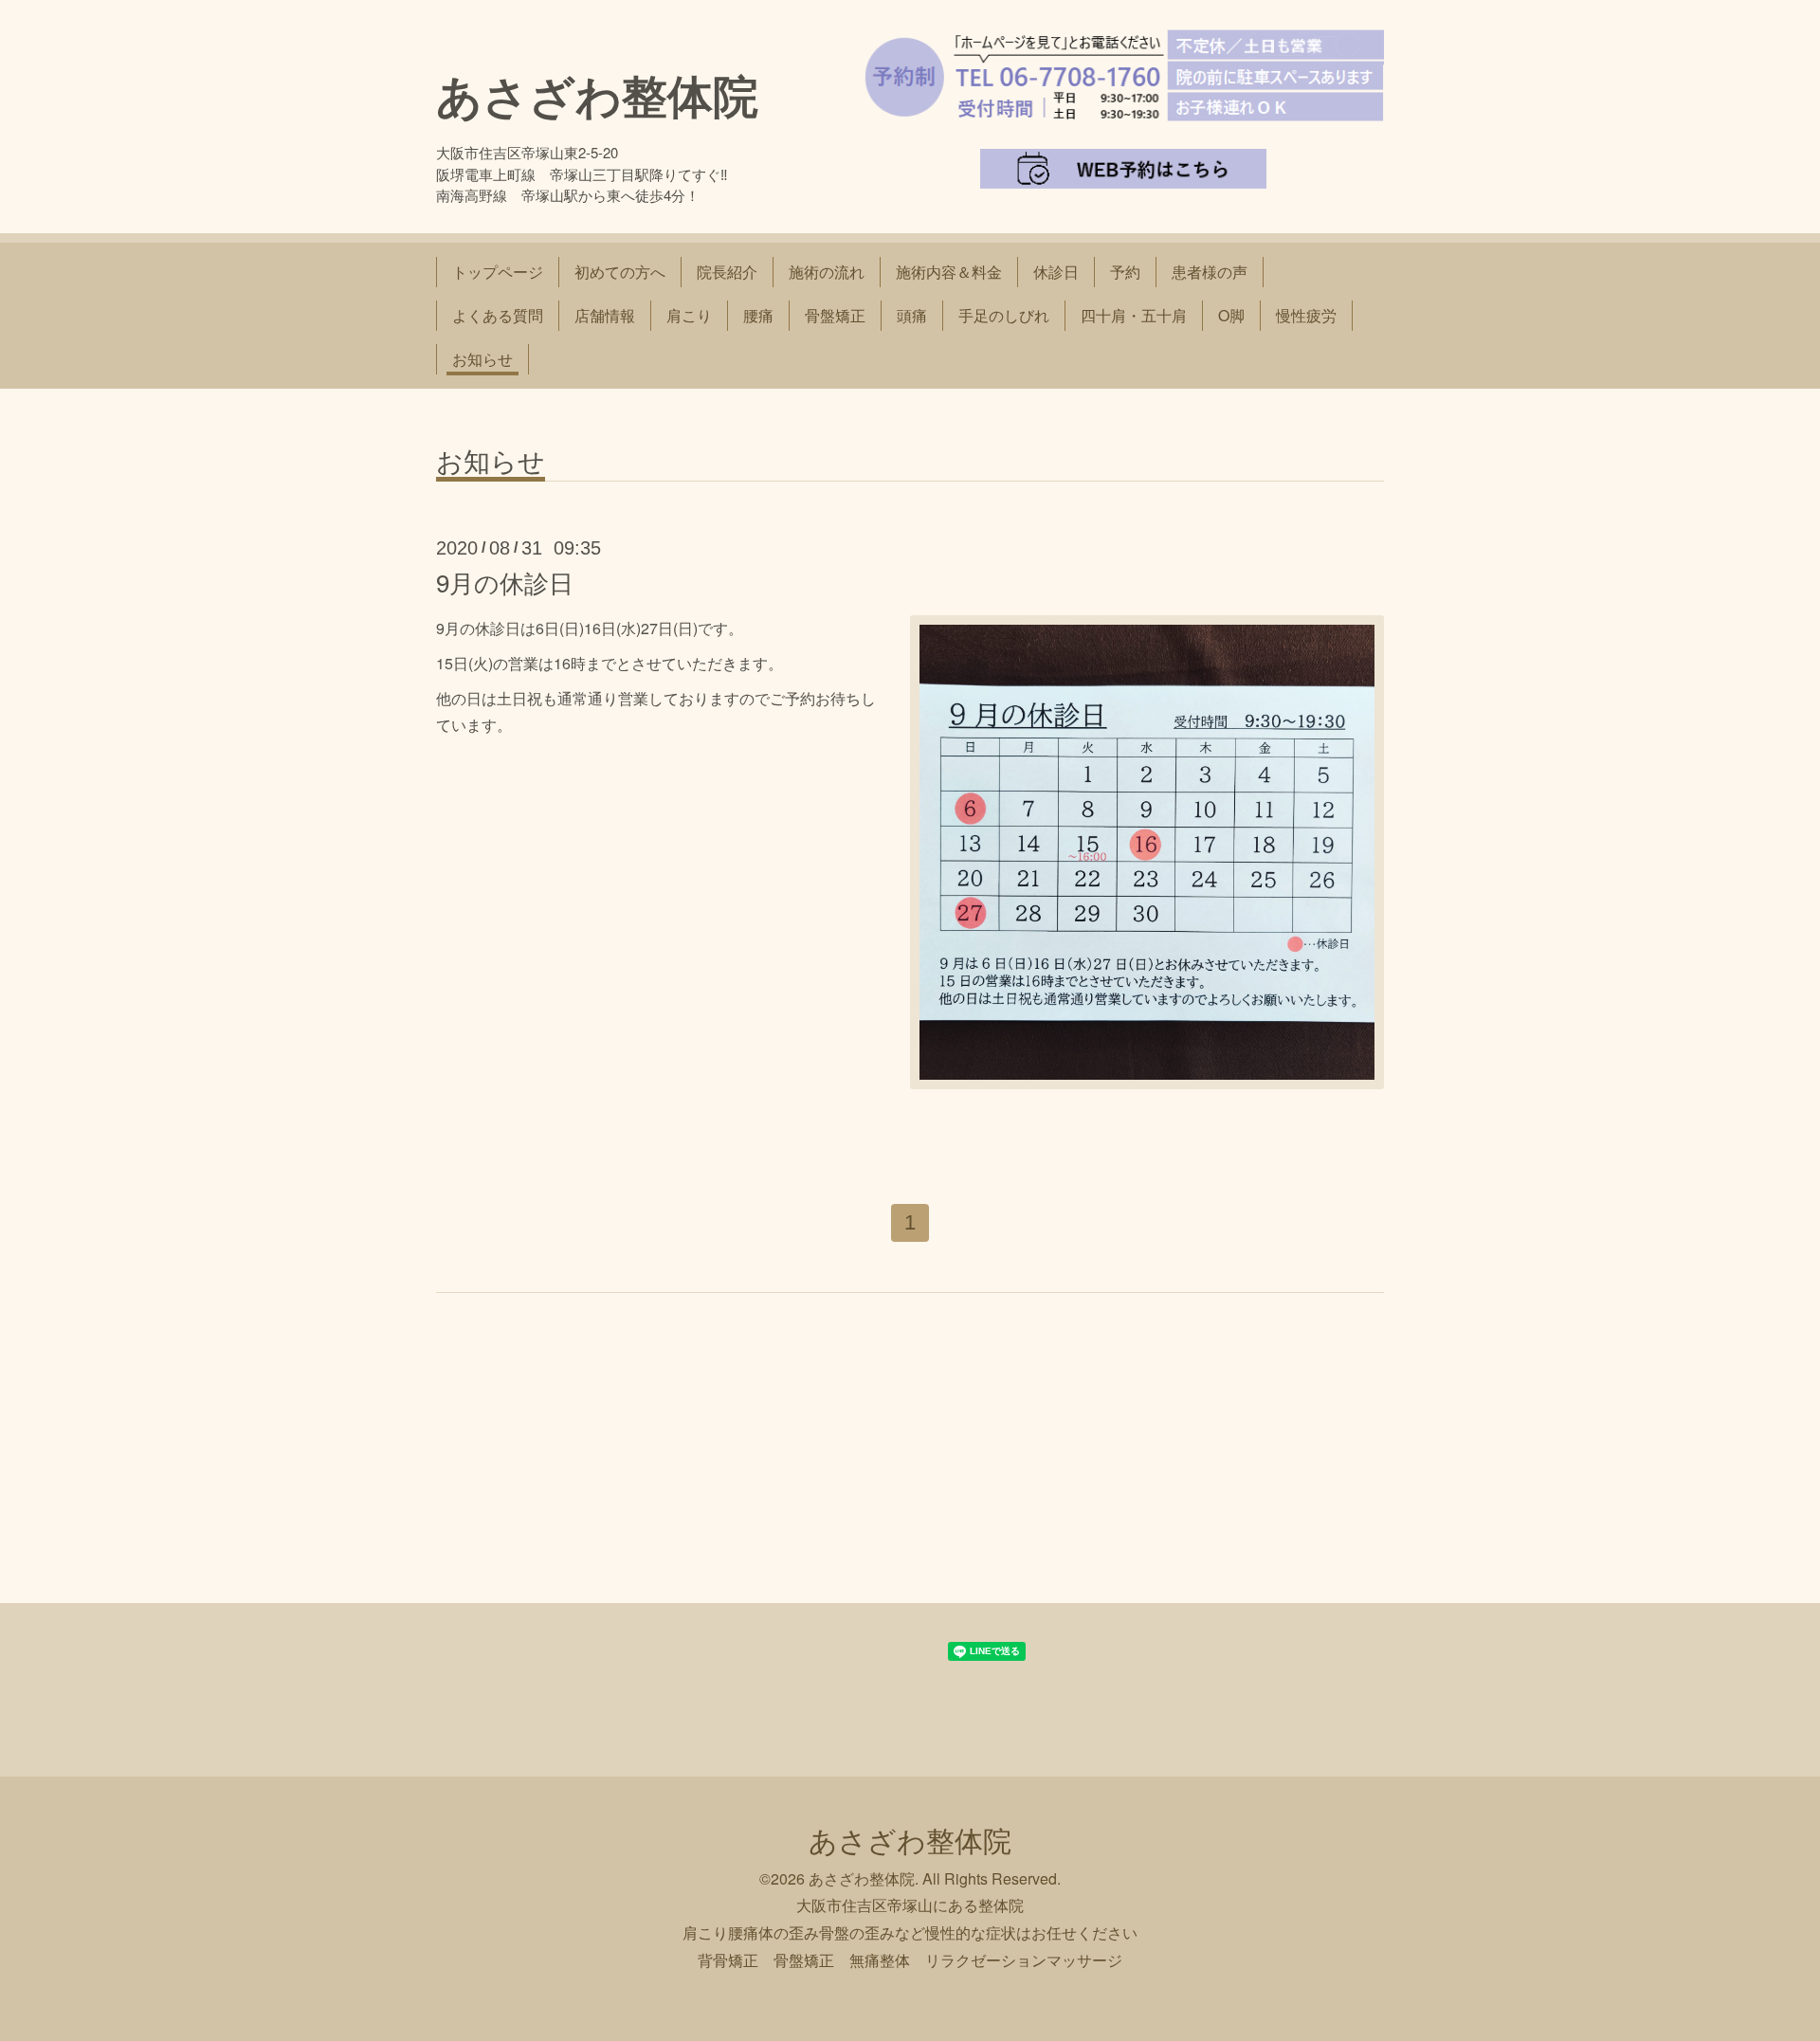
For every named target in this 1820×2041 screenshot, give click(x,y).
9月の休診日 (505, 582)
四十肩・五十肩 (1134, 315)
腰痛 (758, 315)
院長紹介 (727, 272)
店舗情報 (605, 315)
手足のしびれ (1004, 315)
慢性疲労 (1306, 315)
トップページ (498, 272)
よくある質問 (498, 315)
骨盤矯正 (835, 315)
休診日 (1056, 272)
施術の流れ (827, 272)
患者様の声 (1210, 272)
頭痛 (912, 315)
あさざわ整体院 (597, 94)
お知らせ (482, 359)
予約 (1125, 272)
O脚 (1231, 315)
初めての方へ (620, 272)
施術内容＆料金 (949, 272)
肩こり (689, 315)
